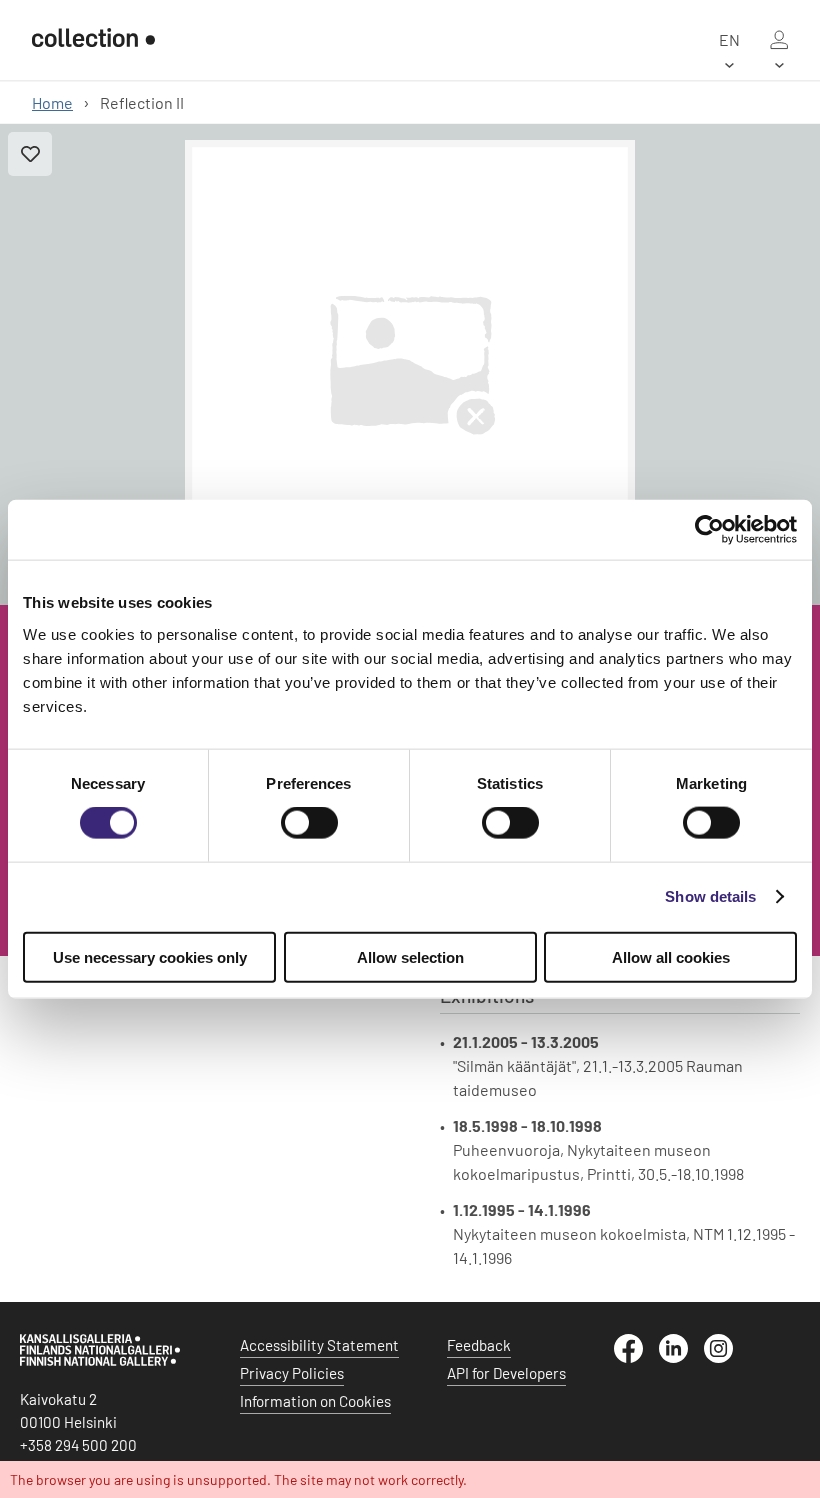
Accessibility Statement (319, 1345)
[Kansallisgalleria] (100, 1361)
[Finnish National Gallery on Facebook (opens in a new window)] (636, 1357)
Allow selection (410, 956)
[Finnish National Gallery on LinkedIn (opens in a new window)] (681, 1357)
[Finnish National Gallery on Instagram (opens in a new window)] (726, 1357)
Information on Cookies (315, 1401)
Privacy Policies (292, 1373)
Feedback (479, 1345)
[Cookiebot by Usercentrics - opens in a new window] (709, 530)
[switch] (309, 823)
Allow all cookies (671, 956)
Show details (710, 896)
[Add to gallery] (30, 154)
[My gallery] (779, 40)
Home (52, 102)
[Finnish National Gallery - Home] (93, 39)
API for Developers (506, 1373)
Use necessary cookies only (150, 956)
